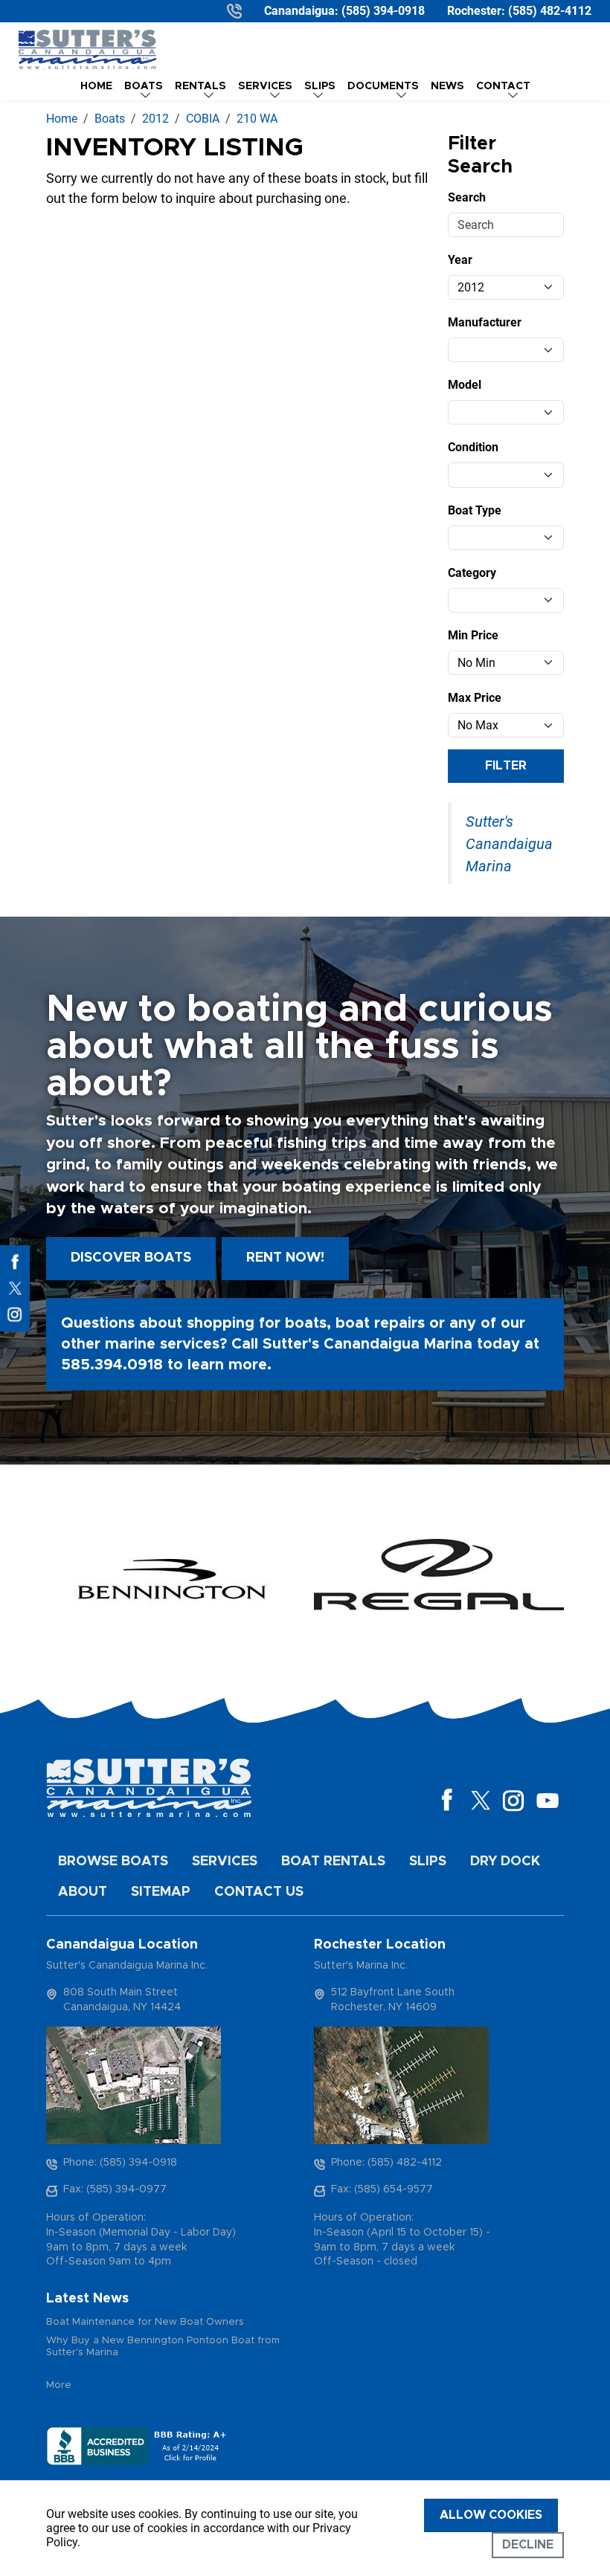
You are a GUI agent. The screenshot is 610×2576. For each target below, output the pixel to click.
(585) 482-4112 (550, 11)
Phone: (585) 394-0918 (120, 2163)
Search (467, 197)
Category (472, 573)
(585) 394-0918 (383, 11)
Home (96, 86)
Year (460, 260)
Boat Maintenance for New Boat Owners (145, 2322)
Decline (528, 2545)
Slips (428, 1862)
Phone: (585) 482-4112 (386, 2163)
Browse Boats (113, 1862)
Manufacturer (485, 322)
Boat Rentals (333, 1862)
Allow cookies (491, 2515)
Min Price (473, 635)
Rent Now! (285, 1258)
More (59, 2385)
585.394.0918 (112, 1365)
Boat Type (475, 510)
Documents (383, 86)
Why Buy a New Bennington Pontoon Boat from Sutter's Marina (163, 2347)
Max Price (475, 698)
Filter (506, 766)
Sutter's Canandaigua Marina (509, 844)
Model (465, 385)
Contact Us (259, 1892)
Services (225, 1862)
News (447, 86)
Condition (473, 447)
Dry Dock (505, 1862)
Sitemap (161, 1892)
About (83, 1892)
